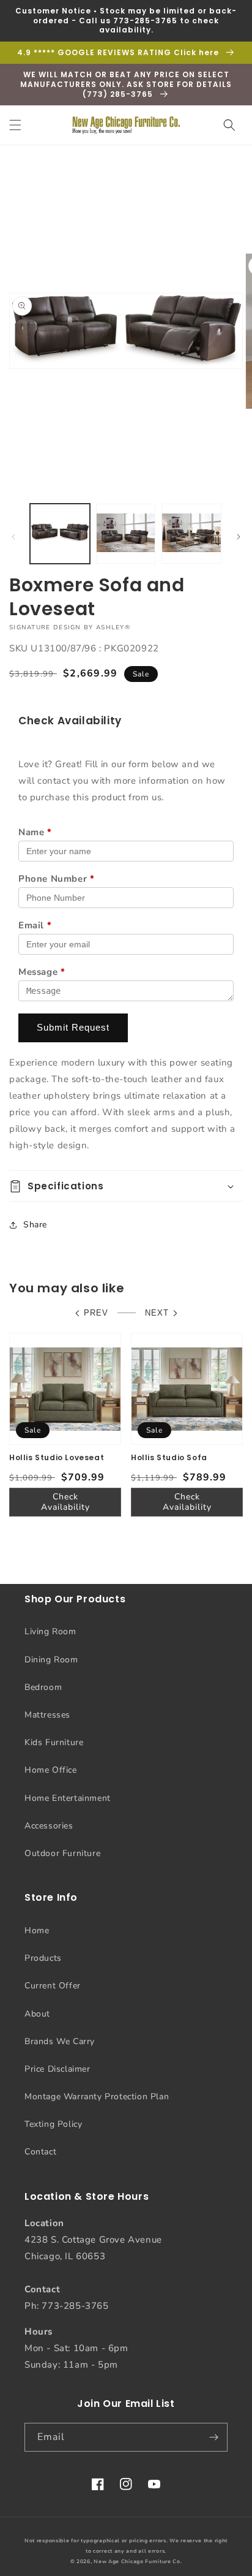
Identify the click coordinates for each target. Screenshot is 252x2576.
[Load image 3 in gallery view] (191, 534)
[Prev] (13, 537)
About (37, 2014)
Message (42, 972)
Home (37, 1930)
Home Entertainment (68, 1798)
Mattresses (47, 1715)
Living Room (50, 1631)
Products (43, 1958)
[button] (15, 125)
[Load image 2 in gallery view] (126, 534)
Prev (96, 1313)
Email (35, 925)
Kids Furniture (54, 1742)
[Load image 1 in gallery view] (60, 534)
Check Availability (65, 1502)
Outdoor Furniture (62, 1853)
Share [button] (35, 1225)
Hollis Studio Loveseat (57, 1458)
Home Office (51, 1770)
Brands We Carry (60, 2041)
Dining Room (51, 1660)
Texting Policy (53, 2124)
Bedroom (43, 1687)
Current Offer (53, 1986)
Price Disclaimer (57, 2069)
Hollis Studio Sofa (169, 1458)
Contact (40, 2152)
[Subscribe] (213, 2437)
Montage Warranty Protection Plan (97, 2097)
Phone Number (56, 879)
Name (35, 832)
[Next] (239, 537)
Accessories (49, 1826)
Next (157, 1313)
